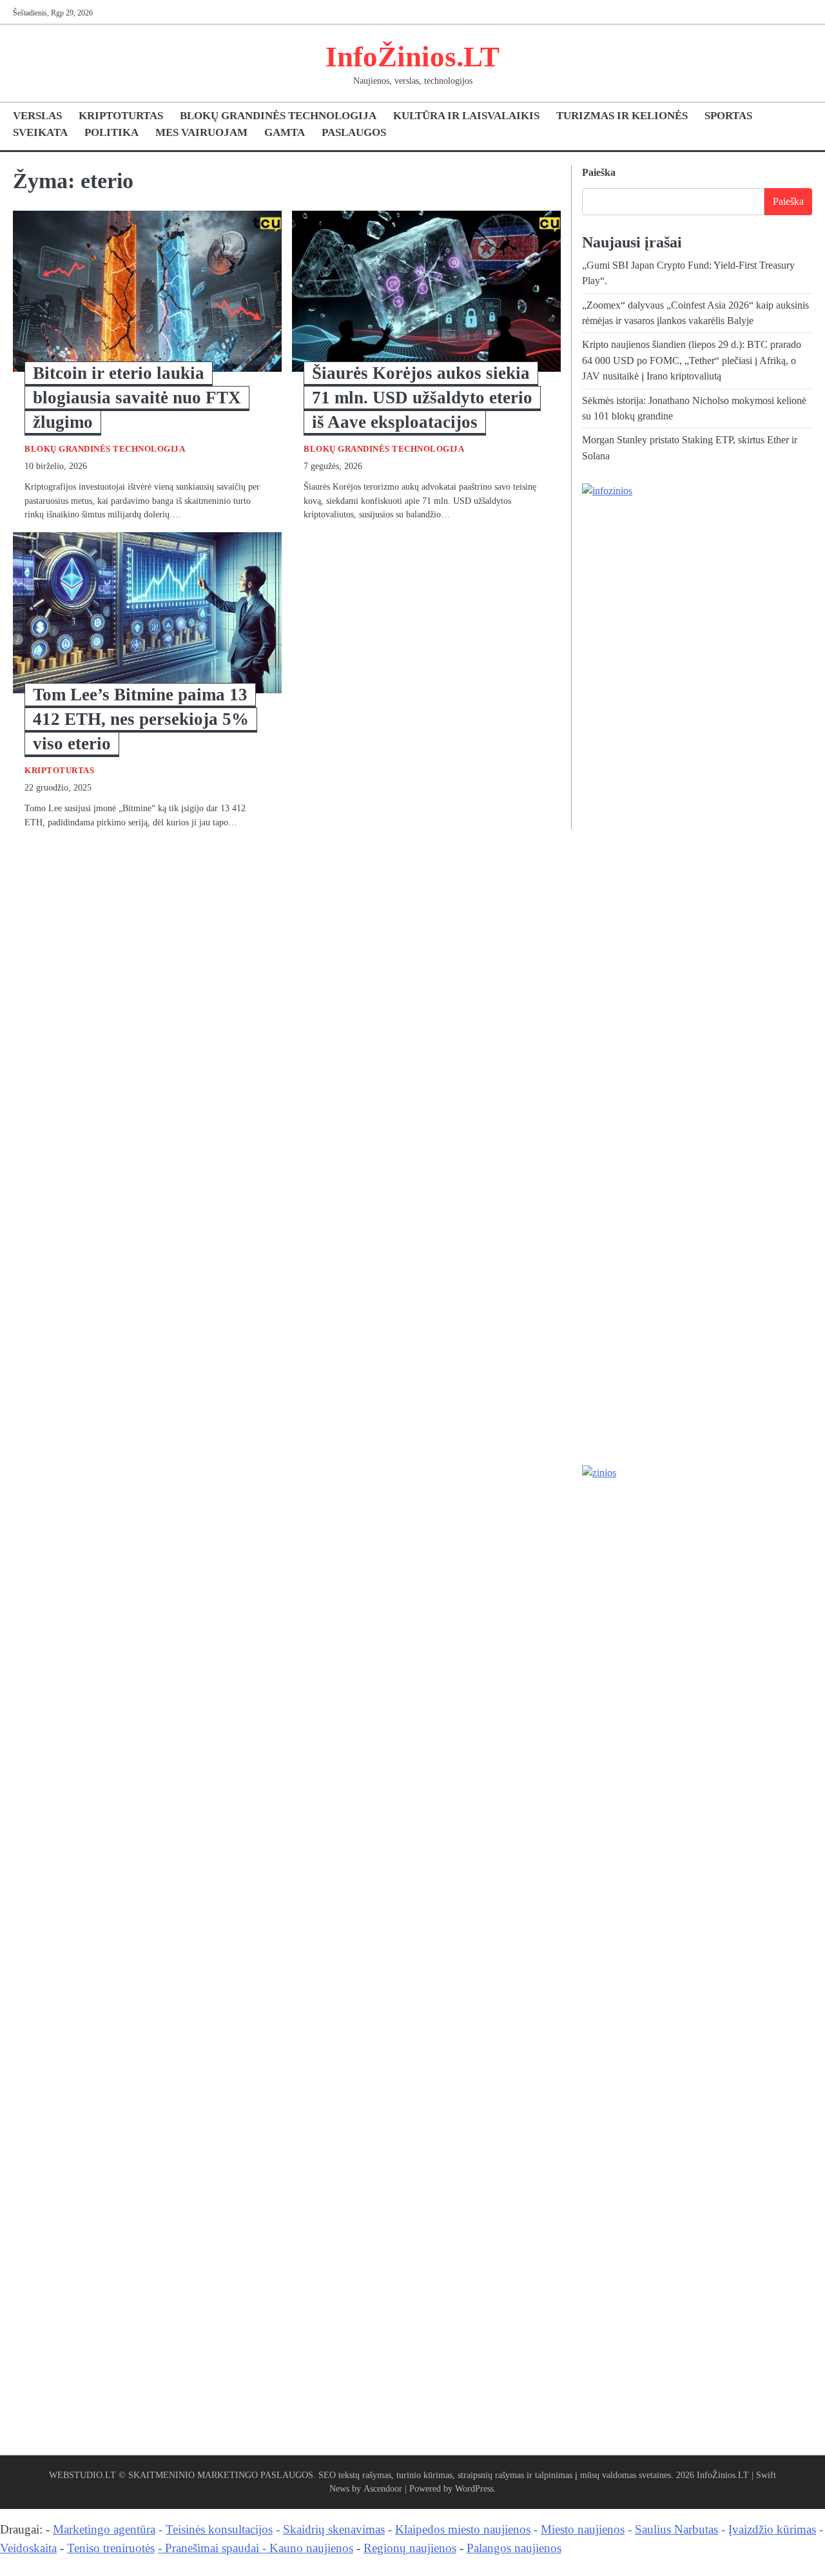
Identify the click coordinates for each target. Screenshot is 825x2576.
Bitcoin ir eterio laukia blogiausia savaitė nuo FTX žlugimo (137, 398)
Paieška (599, 172)
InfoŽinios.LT (412, 57)
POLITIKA (112, 132)
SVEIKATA (40, 132)
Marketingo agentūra (104, 2529)
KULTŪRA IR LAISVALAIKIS (466, 116)
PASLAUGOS (354, 132)
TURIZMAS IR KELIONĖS (622, 116)
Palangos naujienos (514, 2548)
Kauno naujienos (311, 2548)
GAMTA (285, 132)
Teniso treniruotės (111, 2548)
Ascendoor (383, 2488)
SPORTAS (728, 116)
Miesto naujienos (583, 2529)
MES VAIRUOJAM (201, 132)
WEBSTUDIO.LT (82, 2475)
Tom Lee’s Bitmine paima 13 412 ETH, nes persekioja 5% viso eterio (141, 719)
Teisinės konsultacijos (219, 2529)
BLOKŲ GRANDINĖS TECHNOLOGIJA (278, 116)
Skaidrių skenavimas (334, 2529)
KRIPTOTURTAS (121, 116)
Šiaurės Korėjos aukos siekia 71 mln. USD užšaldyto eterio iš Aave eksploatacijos (422, 398)
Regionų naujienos (410, 2548)
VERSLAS (37, 116)
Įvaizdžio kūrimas (772, 2529)
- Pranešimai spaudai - (214, 2548)
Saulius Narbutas (676, 2529)
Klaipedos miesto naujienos (463, 2529)
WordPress (474, 2488)
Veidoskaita (28, 2548)
